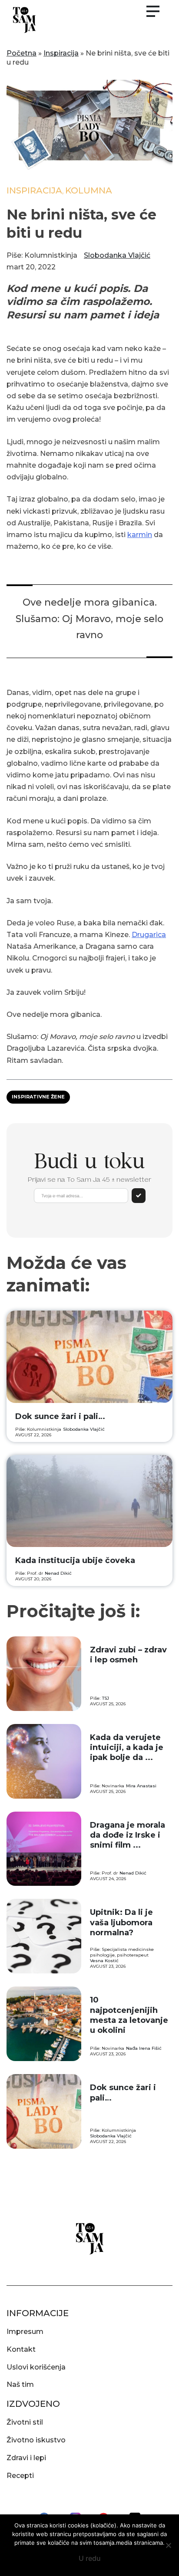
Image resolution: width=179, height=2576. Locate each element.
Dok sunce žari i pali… (60, 1416)
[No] (168, 2545)
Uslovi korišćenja (36, 2367)
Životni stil (25, 2422)
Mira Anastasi (141, 1786)
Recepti (20, 2476)
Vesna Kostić (104, 1961)
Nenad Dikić (58, 1573)
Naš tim (20, 2384)
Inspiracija (61, 53)
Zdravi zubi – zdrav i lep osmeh (128, 1655)
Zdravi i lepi (26, 2458)
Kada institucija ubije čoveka (75, 1560)
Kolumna (89, 190)
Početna (22, 53)
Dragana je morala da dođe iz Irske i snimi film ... (128, 1835)
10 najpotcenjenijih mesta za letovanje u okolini (129, 2015)
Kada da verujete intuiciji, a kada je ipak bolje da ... (127, 1748)
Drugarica (149, 935)
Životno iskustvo (36, 2440)
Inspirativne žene (38, 1097)
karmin (140, 535)
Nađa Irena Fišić (144, 2048)
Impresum (25, 2332)
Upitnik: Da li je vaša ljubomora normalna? (121, 1922)
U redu (90, 2558)
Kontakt (21, 2349)
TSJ (106, 1698)
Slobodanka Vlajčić (117, 255)
